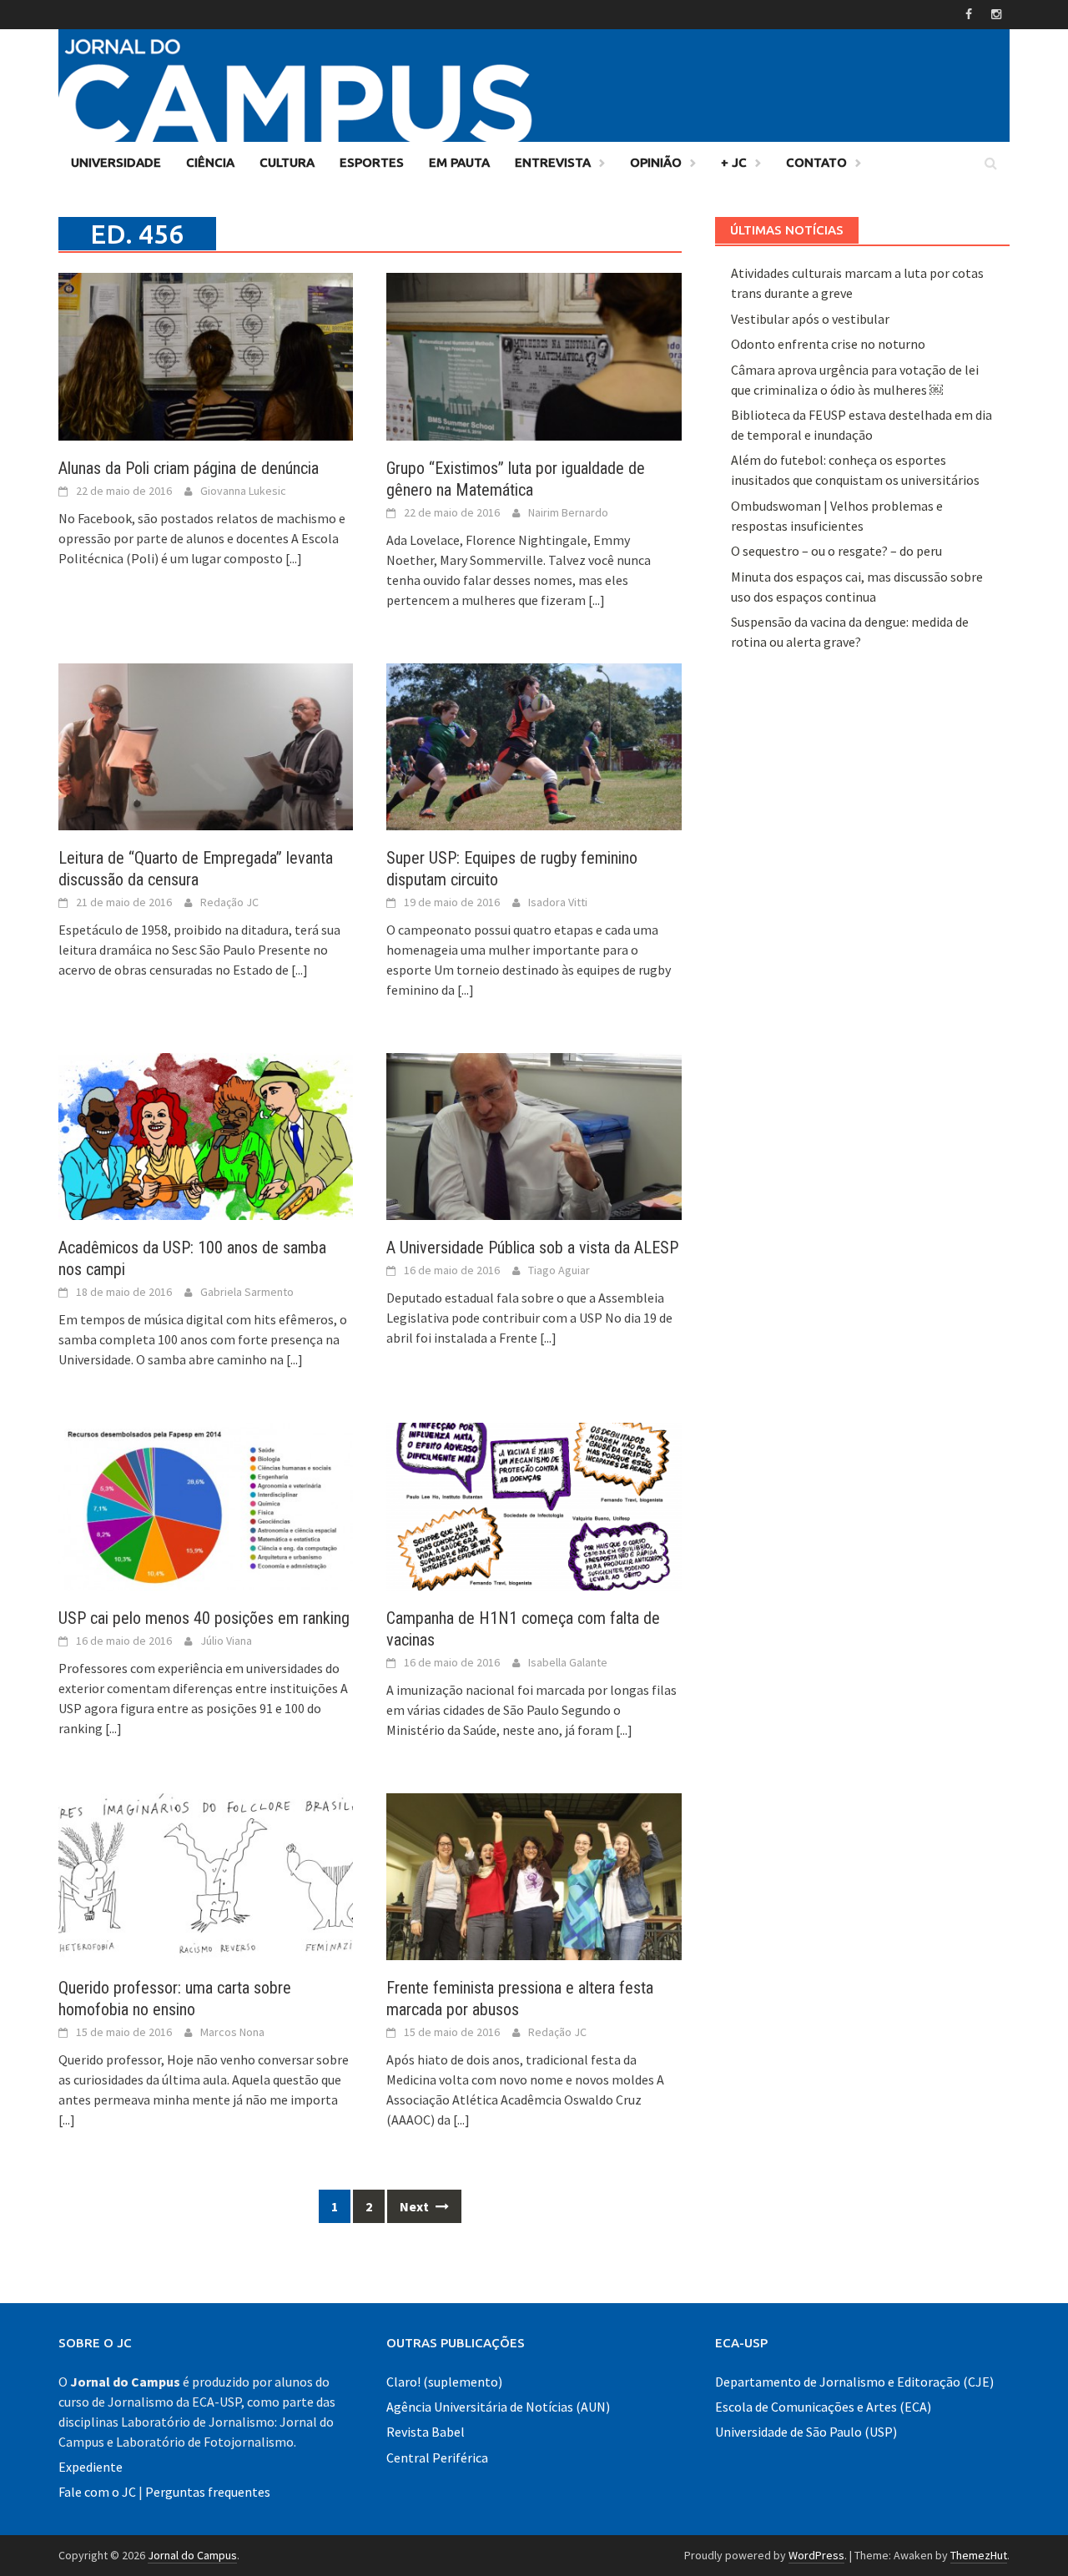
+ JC (734, 162)
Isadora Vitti (558, 902)
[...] (294, 558)
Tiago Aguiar (559, 1270)
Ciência (210, 162)
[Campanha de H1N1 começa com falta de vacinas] (534, 1505)
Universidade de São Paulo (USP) (806, 2432)
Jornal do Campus (192, 2555)
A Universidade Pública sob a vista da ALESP (532, 1248)
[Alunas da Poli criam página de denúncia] (206, 355)
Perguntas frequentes (208, 2492)
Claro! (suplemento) (444, 2382)
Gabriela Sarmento (247, 1292)
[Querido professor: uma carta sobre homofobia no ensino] (206, 1875)
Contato (816, 162)
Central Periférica (437, 2458)
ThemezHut (979, 2555)
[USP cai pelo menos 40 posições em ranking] (206, 1505)
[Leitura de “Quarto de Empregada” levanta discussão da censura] (206, 745)
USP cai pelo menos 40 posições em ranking (204, 1618)
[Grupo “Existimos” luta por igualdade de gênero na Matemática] (534, 355)
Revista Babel (426, 2432)
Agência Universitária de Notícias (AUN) (498, 2407)
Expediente (91, 2467)
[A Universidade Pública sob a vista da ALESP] (534, 1135)
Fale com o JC (97, 2492)
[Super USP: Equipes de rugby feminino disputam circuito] (534, 745)
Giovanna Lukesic (243, 491)
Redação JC (229, 902)
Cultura (287, 162)
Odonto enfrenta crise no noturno (828, 344)
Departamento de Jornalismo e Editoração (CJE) (854, 2382)
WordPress (816, 2555)
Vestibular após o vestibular (810, 319)
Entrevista (553, 162)
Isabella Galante (568, 1662)
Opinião (656, 162)
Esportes (372, 162)
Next (416, 2206)
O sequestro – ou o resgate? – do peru (836, 551)
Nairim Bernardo (568, 512)
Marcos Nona (232, 2032)
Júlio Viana (226, 1641)
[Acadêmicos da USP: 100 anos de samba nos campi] (206, 1135)
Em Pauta (459, 162)
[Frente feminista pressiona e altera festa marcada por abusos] (534, 1875)
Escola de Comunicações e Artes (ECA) (823, 2407)
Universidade (116, 162)
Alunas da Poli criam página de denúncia (189, 468)
